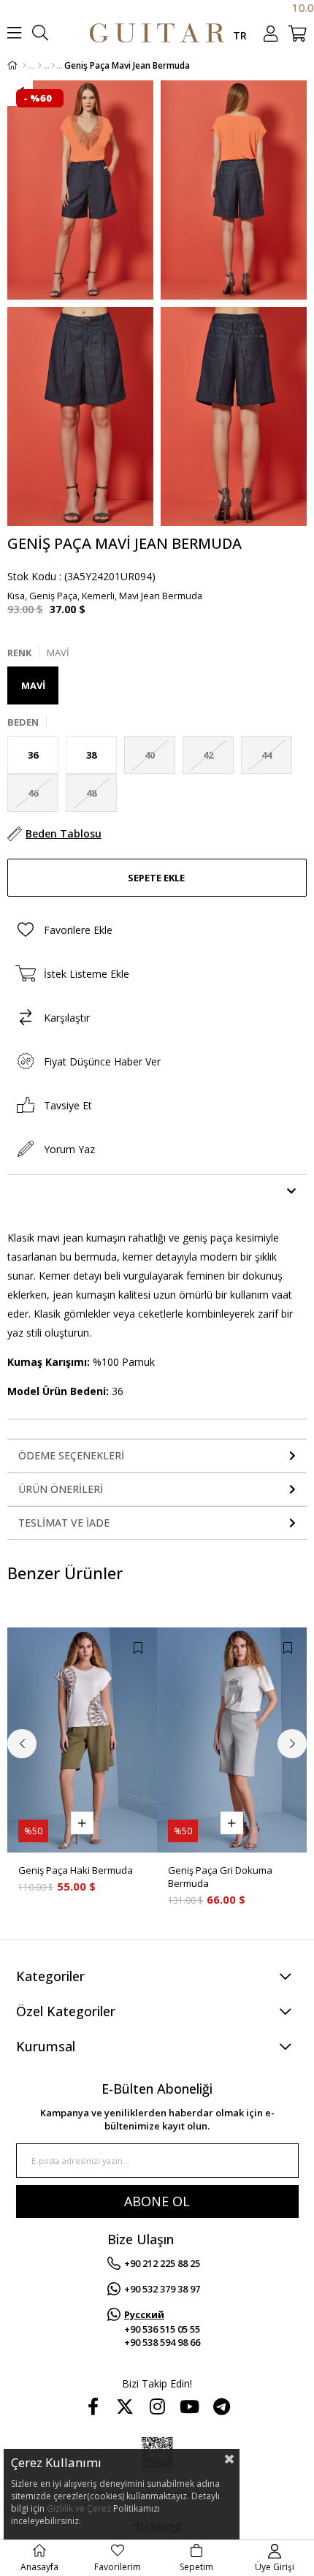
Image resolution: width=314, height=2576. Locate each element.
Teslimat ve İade (64, 1523)
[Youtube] (189, 2406)
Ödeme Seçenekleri (71, 1455)
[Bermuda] (53, 66)
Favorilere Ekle (138, 1648)
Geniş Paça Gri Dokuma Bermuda (220, 1877)
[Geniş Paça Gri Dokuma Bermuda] (232, 1740)
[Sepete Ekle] (82, 1823)
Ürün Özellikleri (66, 1191)
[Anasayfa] (24, 66)
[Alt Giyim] (40, 66)
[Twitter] (125, 2406)
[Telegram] (221, 2406)
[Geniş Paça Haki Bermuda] (82, 1740)
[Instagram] (157, 2406)
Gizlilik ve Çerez (79, 2508)
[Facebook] (93, 2406)
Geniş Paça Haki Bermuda (76, 1870)
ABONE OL (157, 2201)
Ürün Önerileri (61, 1489)
